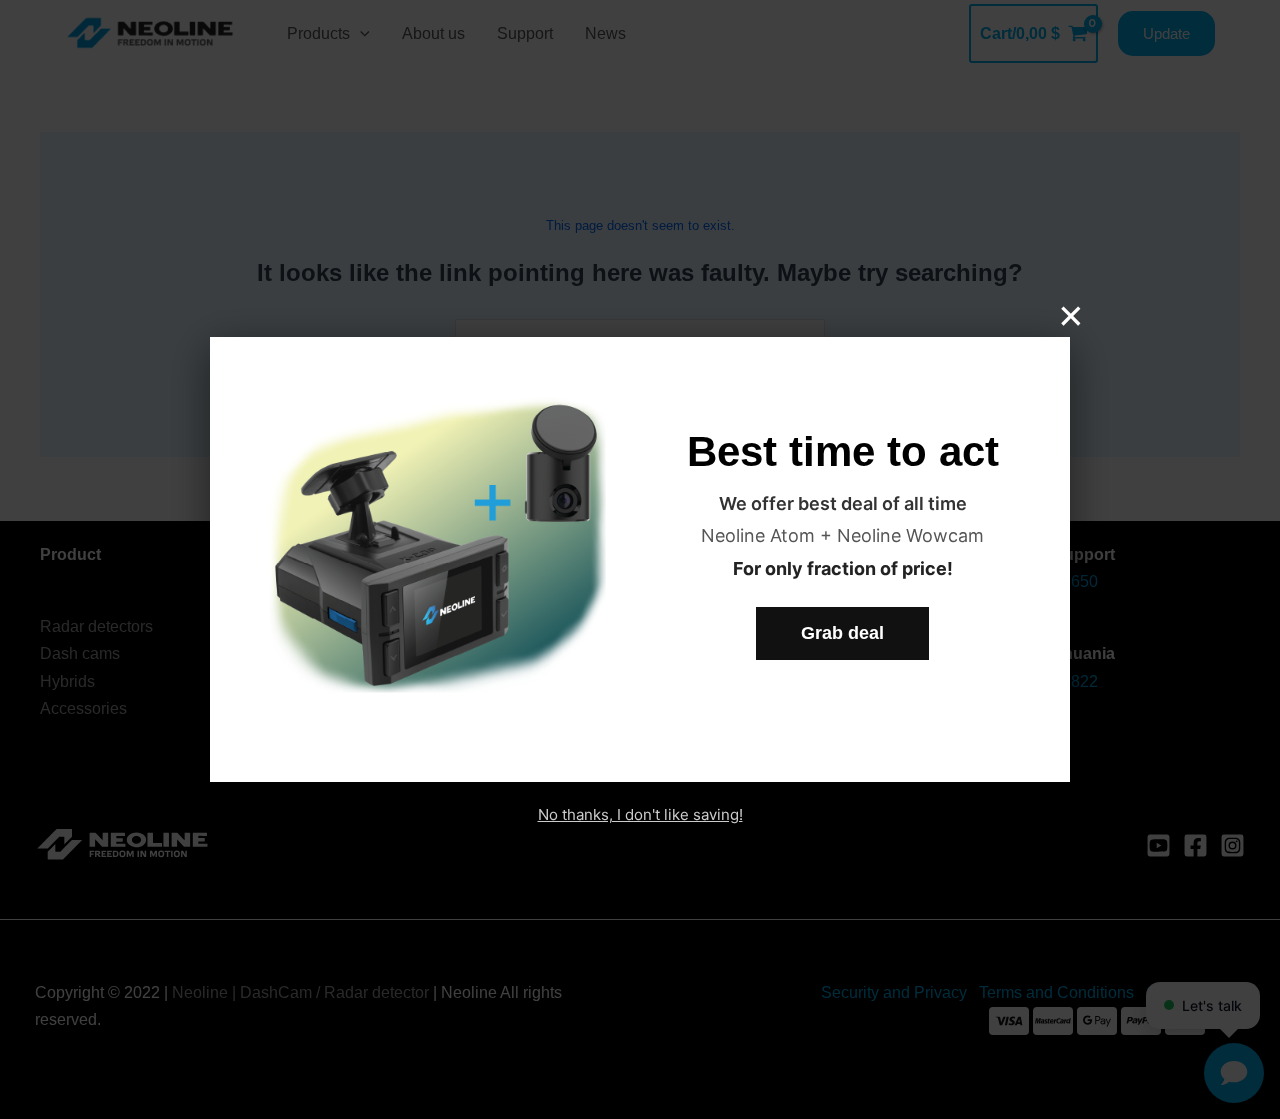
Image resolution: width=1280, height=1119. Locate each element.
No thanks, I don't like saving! (640, 814)
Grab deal (842, 633)
